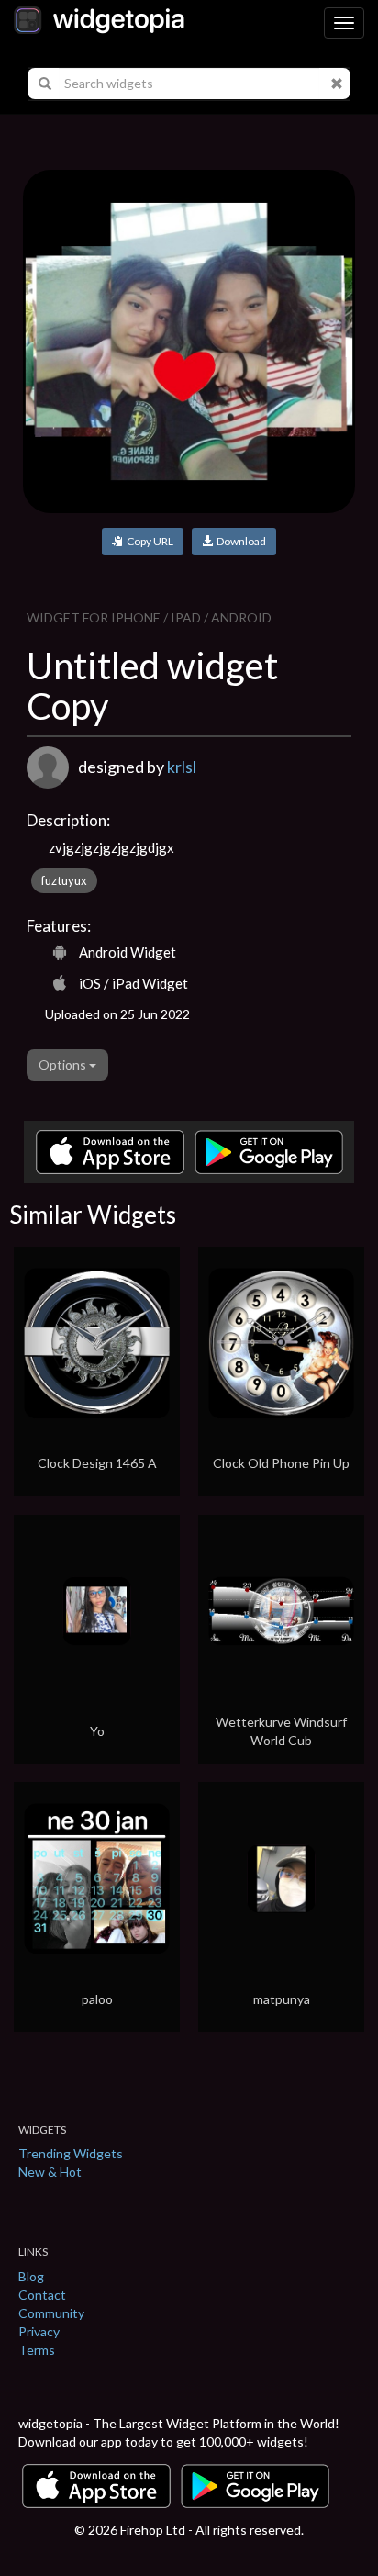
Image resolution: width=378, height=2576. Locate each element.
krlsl (182, 767)
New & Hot (50, 2172)
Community (51, 2313)
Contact (42, 2295)
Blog (31, 2276)
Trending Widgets (71, 2153)
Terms (37, 2350)
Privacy (39, 2331)
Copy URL (148, 541)
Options (64, 1064)
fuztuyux (64, 880)
